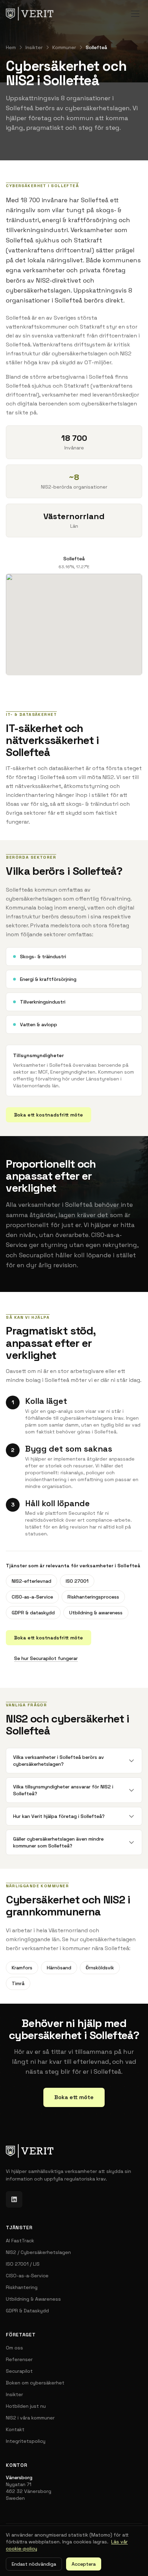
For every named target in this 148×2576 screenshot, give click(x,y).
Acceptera (84, 2564)
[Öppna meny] (135, 14)
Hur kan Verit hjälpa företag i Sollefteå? (59, 1816)
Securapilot (19, 2371)
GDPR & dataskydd (33, 1613)
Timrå (18, 1983)
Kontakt (15, 2429)
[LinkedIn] (14, 2199)
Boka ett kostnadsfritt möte (49, 1115)
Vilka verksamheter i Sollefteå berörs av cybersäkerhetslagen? (59, 1761)
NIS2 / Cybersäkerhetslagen (38, 2252)
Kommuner (64, 47)
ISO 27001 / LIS (23, 2264)
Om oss (14, 2348)
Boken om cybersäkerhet (35, 2383)
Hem (11, 47)
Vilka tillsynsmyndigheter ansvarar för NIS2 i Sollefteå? (63, 1790)
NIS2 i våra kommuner (30, 2418)
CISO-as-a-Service (32, 1597)
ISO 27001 (77, 1581)
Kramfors (22, 1968)
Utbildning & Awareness (33, 2299)
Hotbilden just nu (26, 2406)
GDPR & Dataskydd (27, 2311)
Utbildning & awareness (96, 1613)
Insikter (34, 47)
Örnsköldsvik (100, 1968)
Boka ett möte (74, 2097)
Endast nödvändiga (34, 2564)
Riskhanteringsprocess (93, 1597)
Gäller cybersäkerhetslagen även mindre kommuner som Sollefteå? (58, 1842)
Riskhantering (22, 2287)
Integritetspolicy (26, 2441)
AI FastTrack (20, 2241)
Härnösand (59, 1968)
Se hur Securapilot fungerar (46, 1658)
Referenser (19, 2359)
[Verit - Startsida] (30, 14)
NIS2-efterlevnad (31, 1581)
